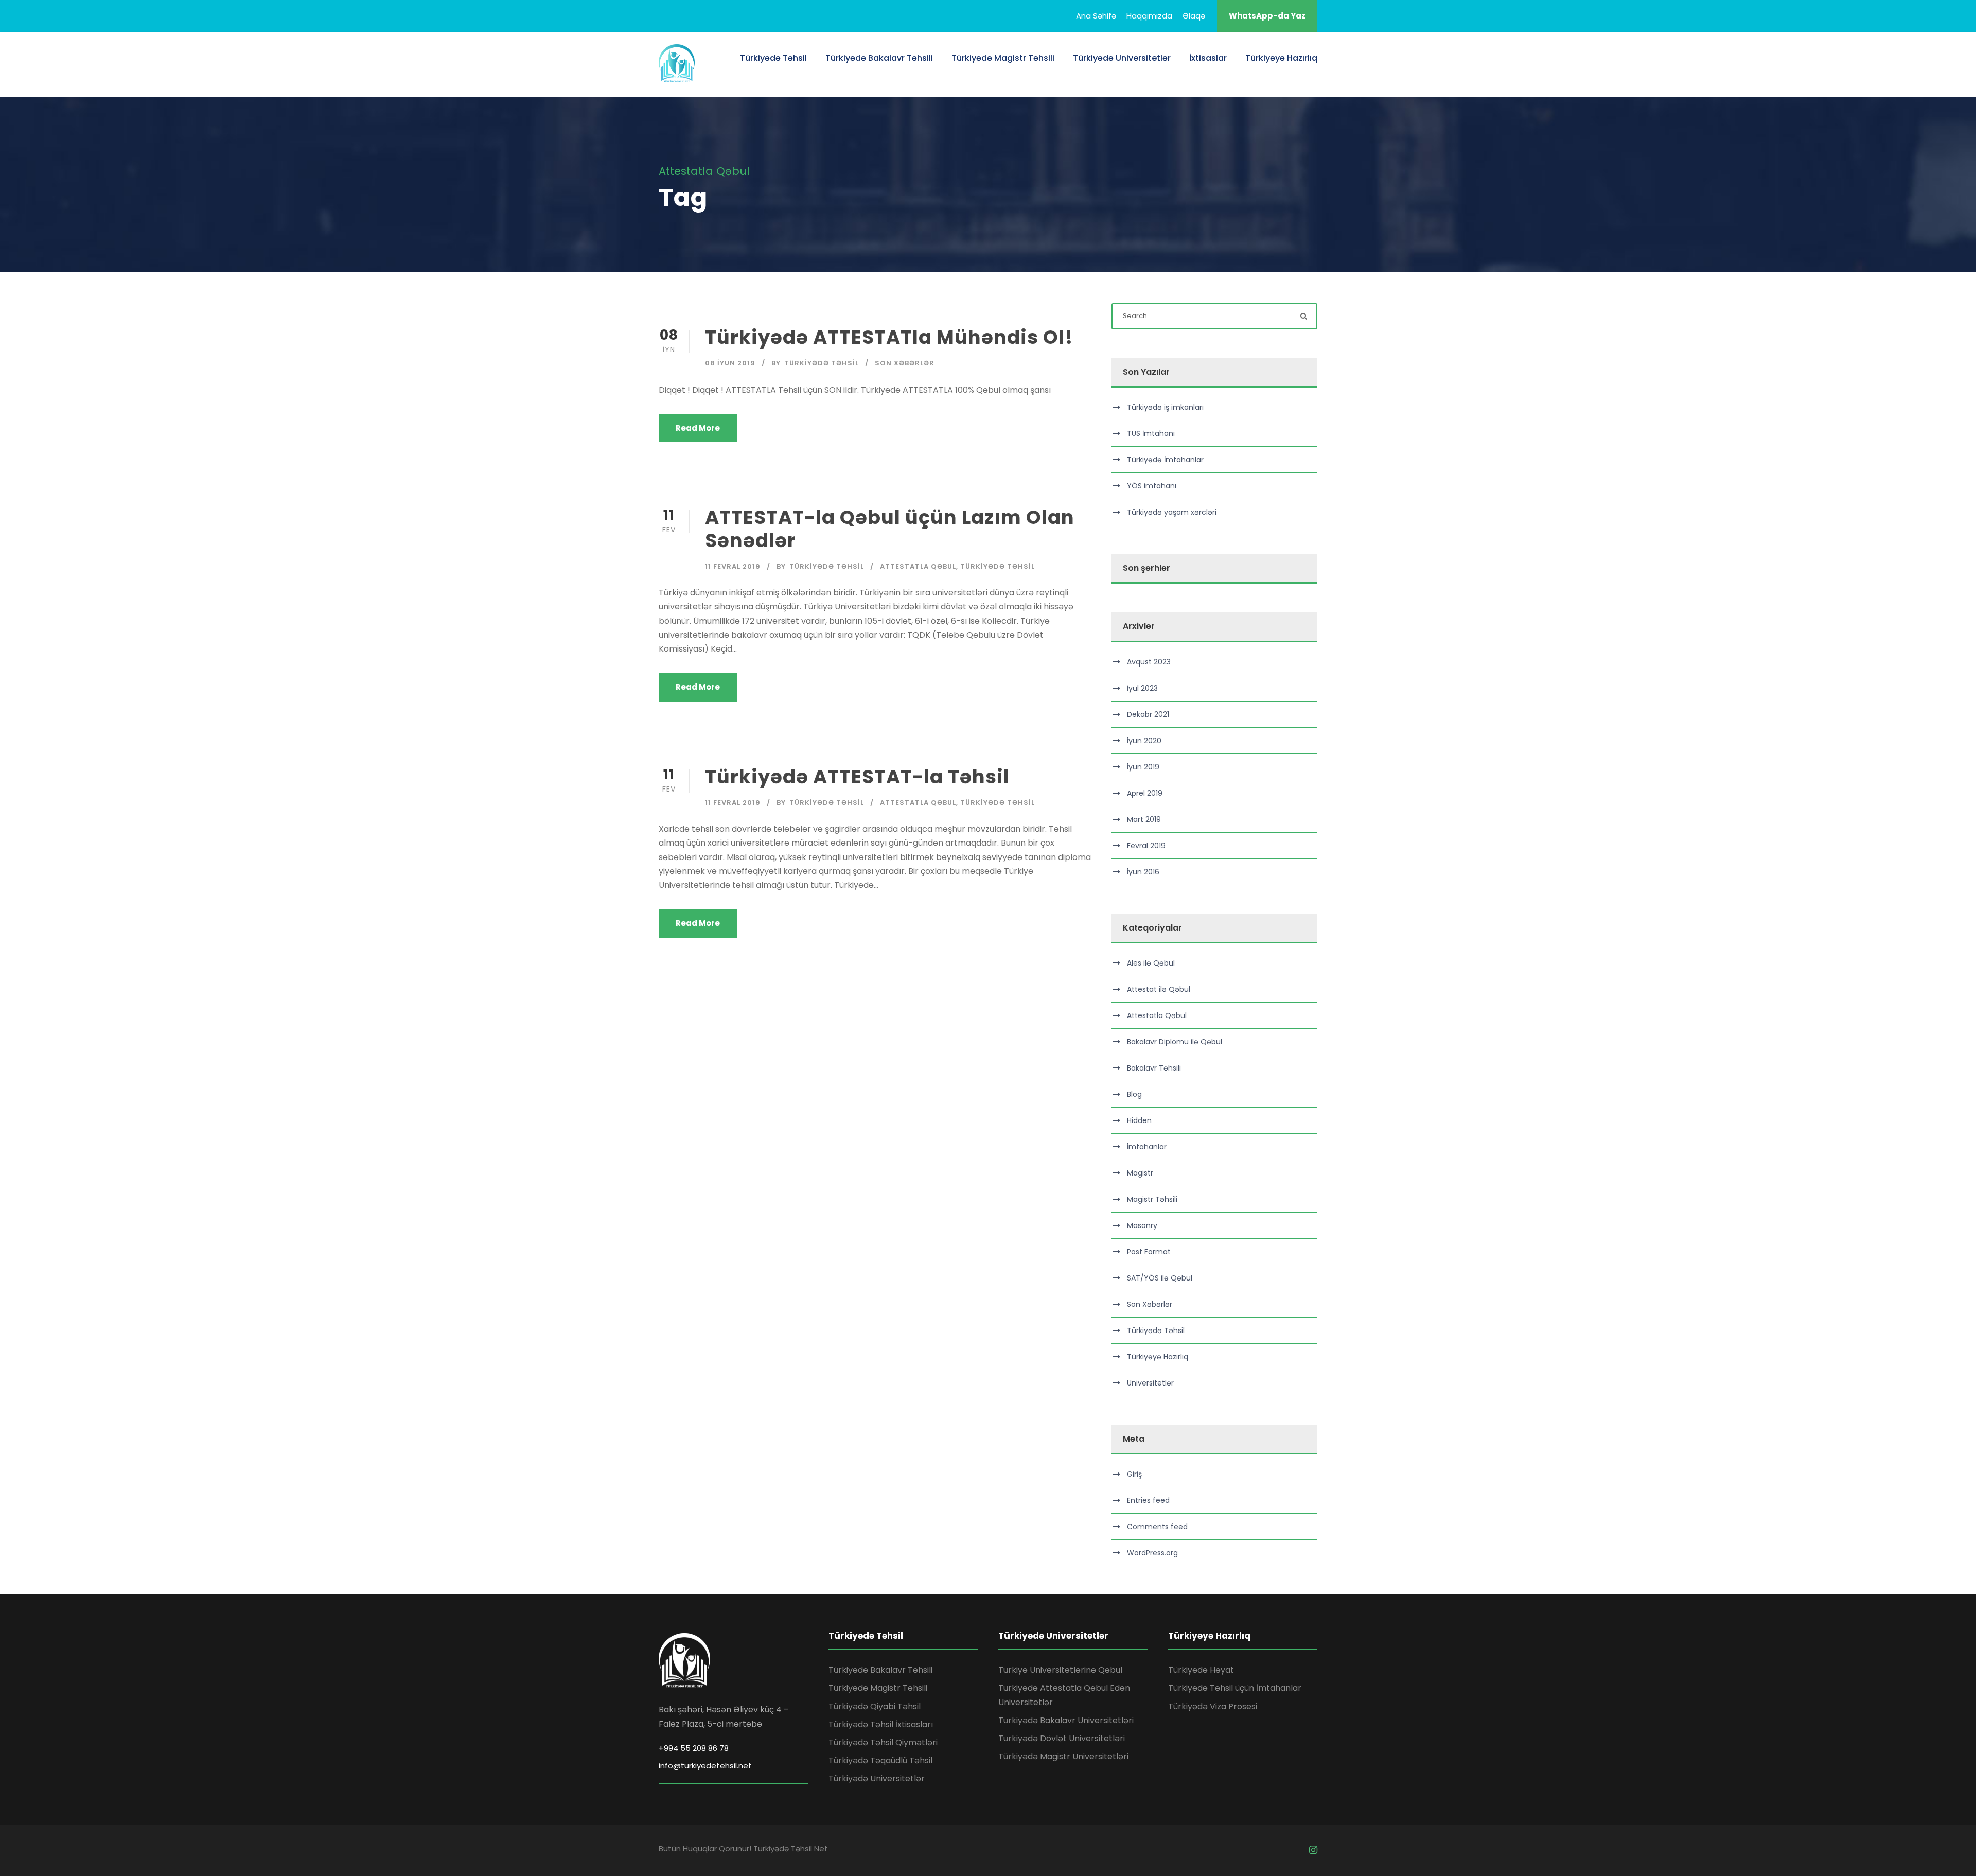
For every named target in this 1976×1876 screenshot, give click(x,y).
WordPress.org (1152, 1553)
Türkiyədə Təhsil (773, 58)
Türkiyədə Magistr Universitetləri (1063, 1756)
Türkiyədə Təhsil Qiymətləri (883, 1742)
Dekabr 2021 (1148, 714)
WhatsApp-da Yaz (1267, 16)
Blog (1134, 1094)
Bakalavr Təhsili (1154, 1068)
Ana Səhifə (1096, 16)
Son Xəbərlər (905, 363)
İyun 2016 (1143, 872)
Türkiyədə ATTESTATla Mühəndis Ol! (889, 337)
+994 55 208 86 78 (694, 1748)
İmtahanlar (1147, 1147)
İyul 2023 (1142, 688)
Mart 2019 (1144, 819)
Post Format (1149, 1252)
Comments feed (1157, 1527)
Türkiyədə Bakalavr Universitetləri (1066, 1720)
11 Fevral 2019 (733, 566)
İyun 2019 (1143, 767)
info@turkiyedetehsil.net (705, 1766)
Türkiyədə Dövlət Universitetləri (1062, 1738)
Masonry (1142, 1225)
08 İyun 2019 (730, 363)
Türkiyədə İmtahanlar (1165, 460)
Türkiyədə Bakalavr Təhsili (879, 58)
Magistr (1140, 1173)
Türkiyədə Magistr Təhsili (1003, 58)
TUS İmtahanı (1151, 433)
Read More (698, 428)
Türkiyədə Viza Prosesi (1213, 1706)
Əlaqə (1194, 16)
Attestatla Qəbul (918, 566)
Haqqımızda (1149, 16)
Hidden (1139, 1120)
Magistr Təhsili (1152, 1199)
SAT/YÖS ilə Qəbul (1160, 1278)
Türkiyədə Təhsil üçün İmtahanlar (1235, 1688)
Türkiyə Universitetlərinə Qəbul (1060, 1670)
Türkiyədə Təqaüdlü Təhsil (880, 1760)
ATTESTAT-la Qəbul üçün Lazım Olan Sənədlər (890, 529)
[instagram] (1313, 1850)
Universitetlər (1150, 1383)
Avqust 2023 (1149, 662)
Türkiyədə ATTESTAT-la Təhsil (857, 777)
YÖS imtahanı (1152, 486)
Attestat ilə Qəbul (1159, 989)
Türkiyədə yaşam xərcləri (1172, 512)
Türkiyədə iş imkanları (1165, 407)
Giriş (1134, 1474)
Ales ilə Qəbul (1151, 963)
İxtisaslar (1208, 58)
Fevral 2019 (1146, 846)
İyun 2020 (1144, 741)
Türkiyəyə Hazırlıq (1281, 58)
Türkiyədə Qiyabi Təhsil (875, 1706)
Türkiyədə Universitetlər (1122, 58)
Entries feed (1148, 1500)
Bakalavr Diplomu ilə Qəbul (1175, 1042)
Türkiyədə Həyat (1201, 1670)
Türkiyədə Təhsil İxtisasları (881, 1724)
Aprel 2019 (1145, 793)
